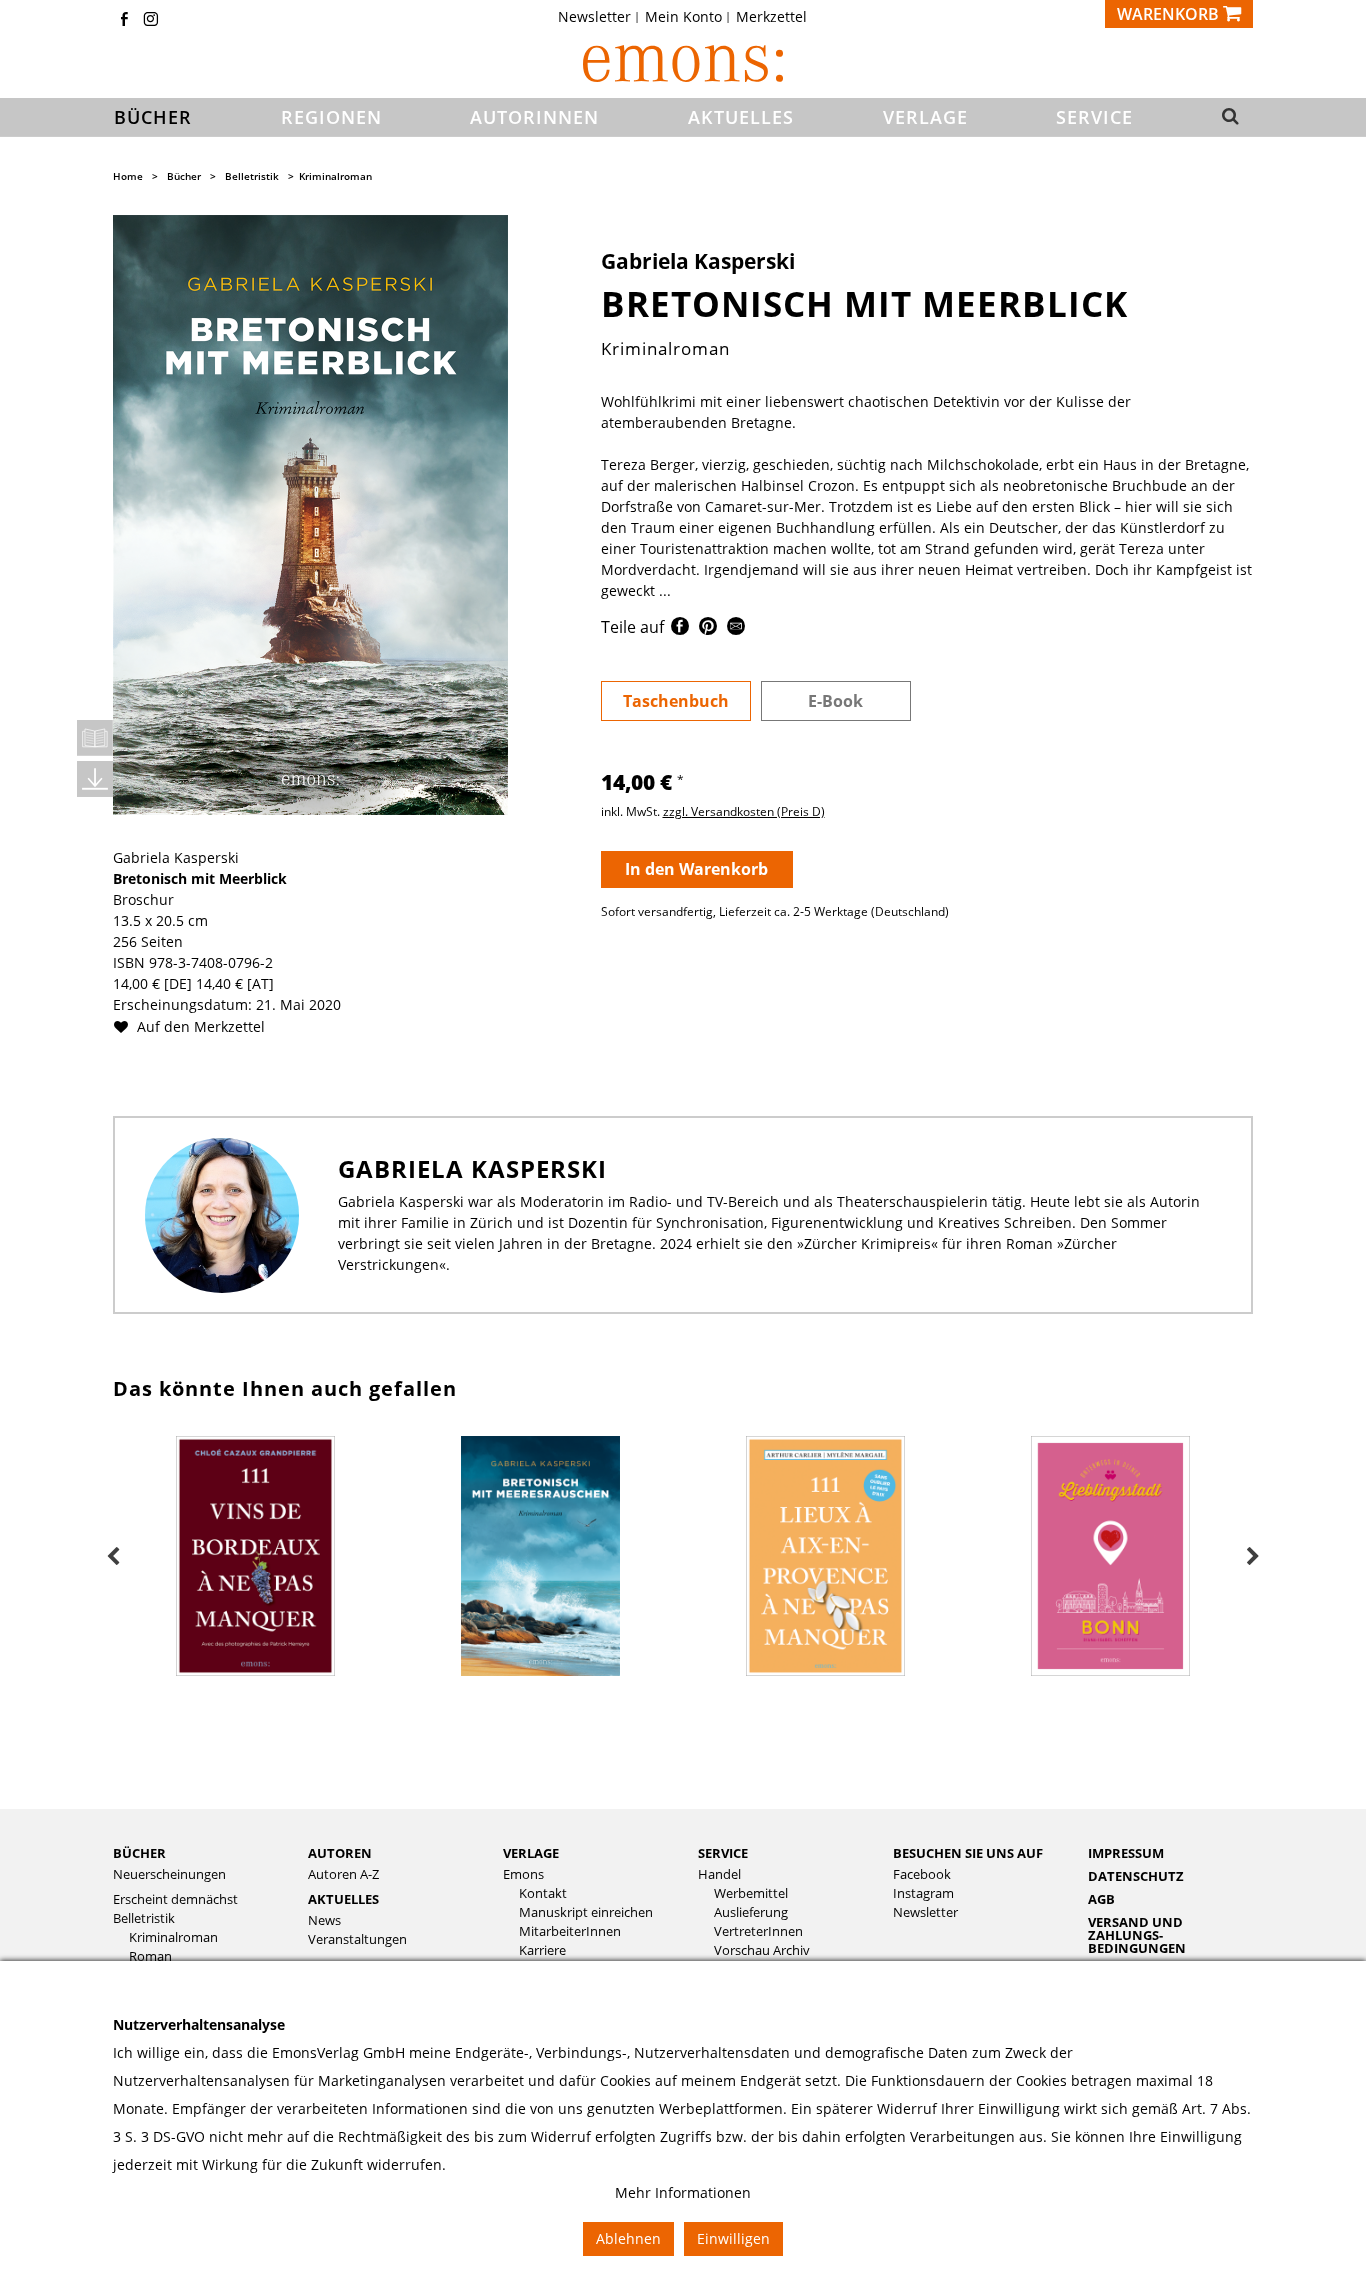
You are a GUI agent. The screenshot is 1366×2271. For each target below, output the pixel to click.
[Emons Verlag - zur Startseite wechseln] (683, 63)
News (324, 1920)
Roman (150, 1956)
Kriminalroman (335, 176)
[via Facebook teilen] (680, 629)
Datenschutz (1136, 1876)
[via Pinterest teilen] (708, 629)
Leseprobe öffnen (95, 738)
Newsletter (594, 17)
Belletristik (252, 176)
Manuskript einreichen (586, 1912)
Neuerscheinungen (169, 1874)
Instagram (923, 1893)
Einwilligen (733, 2238)
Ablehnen (628, 2238)
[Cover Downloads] (95, 779)
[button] (1224, 118)
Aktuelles (343, 1899)
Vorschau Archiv (762, 1950)
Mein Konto (683, 17)
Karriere (542, 1950)
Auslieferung (751, 1912)
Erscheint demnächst (175, 1899)
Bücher (184, 176)
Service (723, 1853)
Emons (523, 1874)
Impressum (1126, 1853)
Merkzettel (771, 17)
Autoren (340, 1853)
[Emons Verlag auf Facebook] (124, 20)
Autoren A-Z (343, 1874)
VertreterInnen (758, 1931)
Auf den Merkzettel (199, 1026)
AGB (1101, 1899)
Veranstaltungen (357, 1939)
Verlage (531, 1853)
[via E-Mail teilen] (736, 629)
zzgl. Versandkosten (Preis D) (744, 811)
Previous (113, 1557)
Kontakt (543, 1893)
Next (1253, 1557)
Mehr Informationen (683, 2192)
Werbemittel (751, 1893)
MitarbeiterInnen (570, 1931)
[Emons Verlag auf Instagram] (151, 20)
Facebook (922, 1874)
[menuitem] (600, 17)
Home (128, 176)
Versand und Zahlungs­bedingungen (1137, 1935)
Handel (719, 1874)
